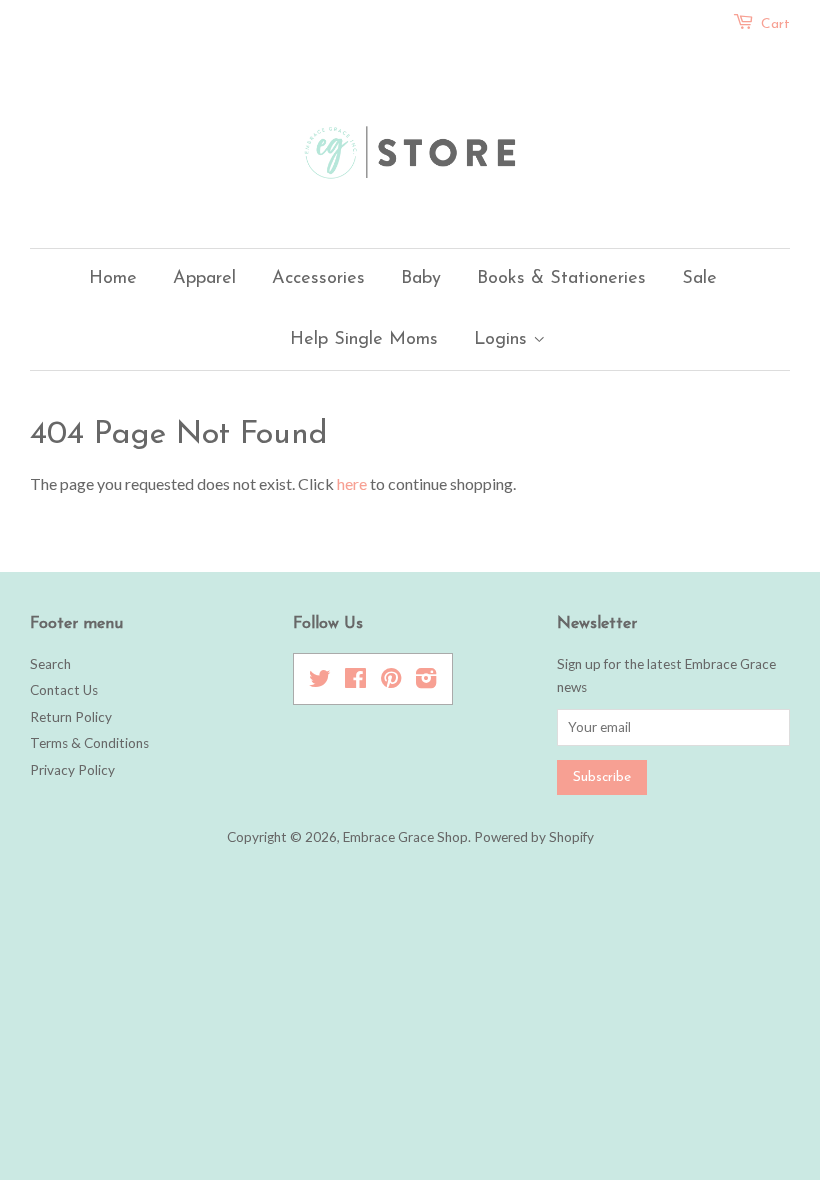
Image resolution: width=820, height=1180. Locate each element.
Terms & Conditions (89, 743)
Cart (775, 24)
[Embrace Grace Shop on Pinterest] (391, 682)
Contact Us (64, 690)
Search (50, 664)
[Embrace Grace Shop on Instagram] (426, 682)
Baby (421, 279)
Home (113, 279)
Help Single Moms (364, 340)
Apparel (204, 279)
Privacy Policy (72, 770)
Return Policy (71, 717)
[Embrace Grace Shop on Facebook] (355, 682)
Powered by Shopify (534, 837)
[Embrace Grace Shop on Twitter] (320, 682)
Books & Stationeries (561, 279)
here (352, 483)
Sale (699, 279)
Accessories (318, 279)
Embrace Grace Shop (405, 837)
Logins (503, 340)
